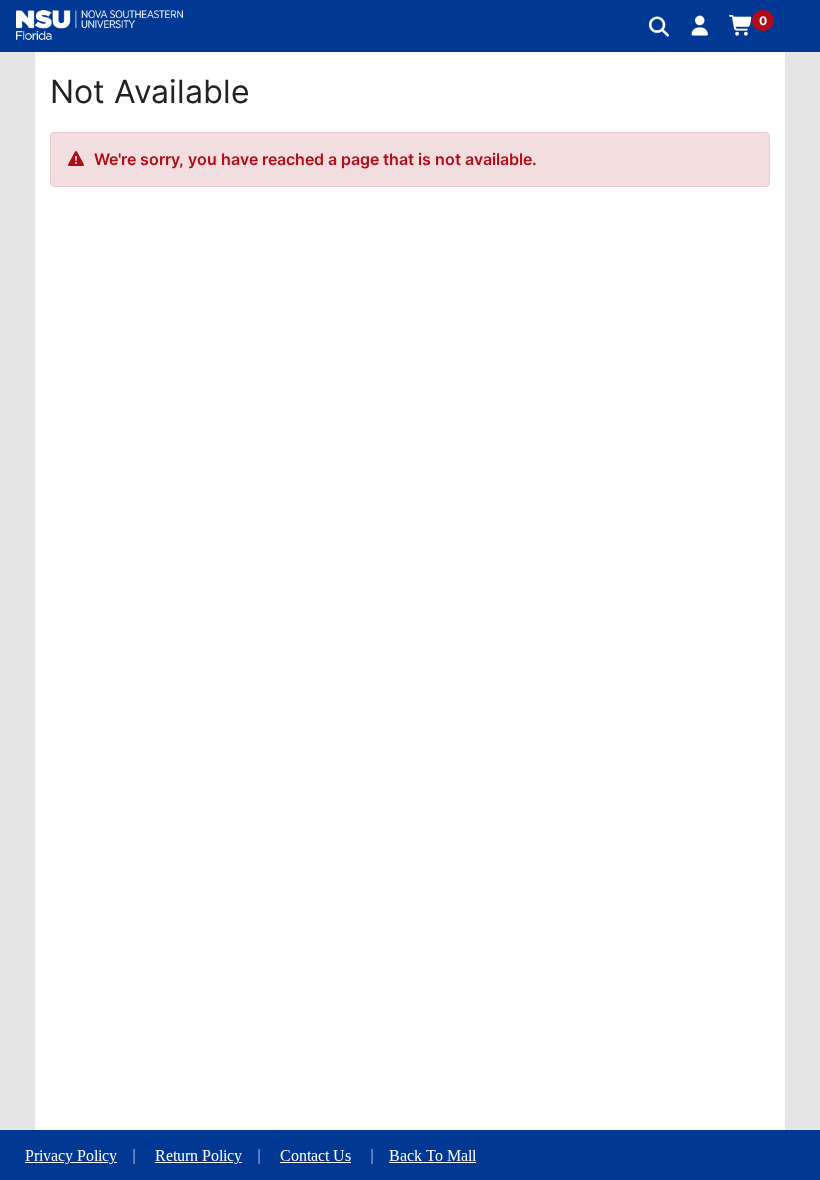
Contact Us (315, 1155)
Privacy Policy (71, 1155)
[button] (700, 25)
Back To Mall (432, 1155)
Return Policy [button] (198, 1155)
